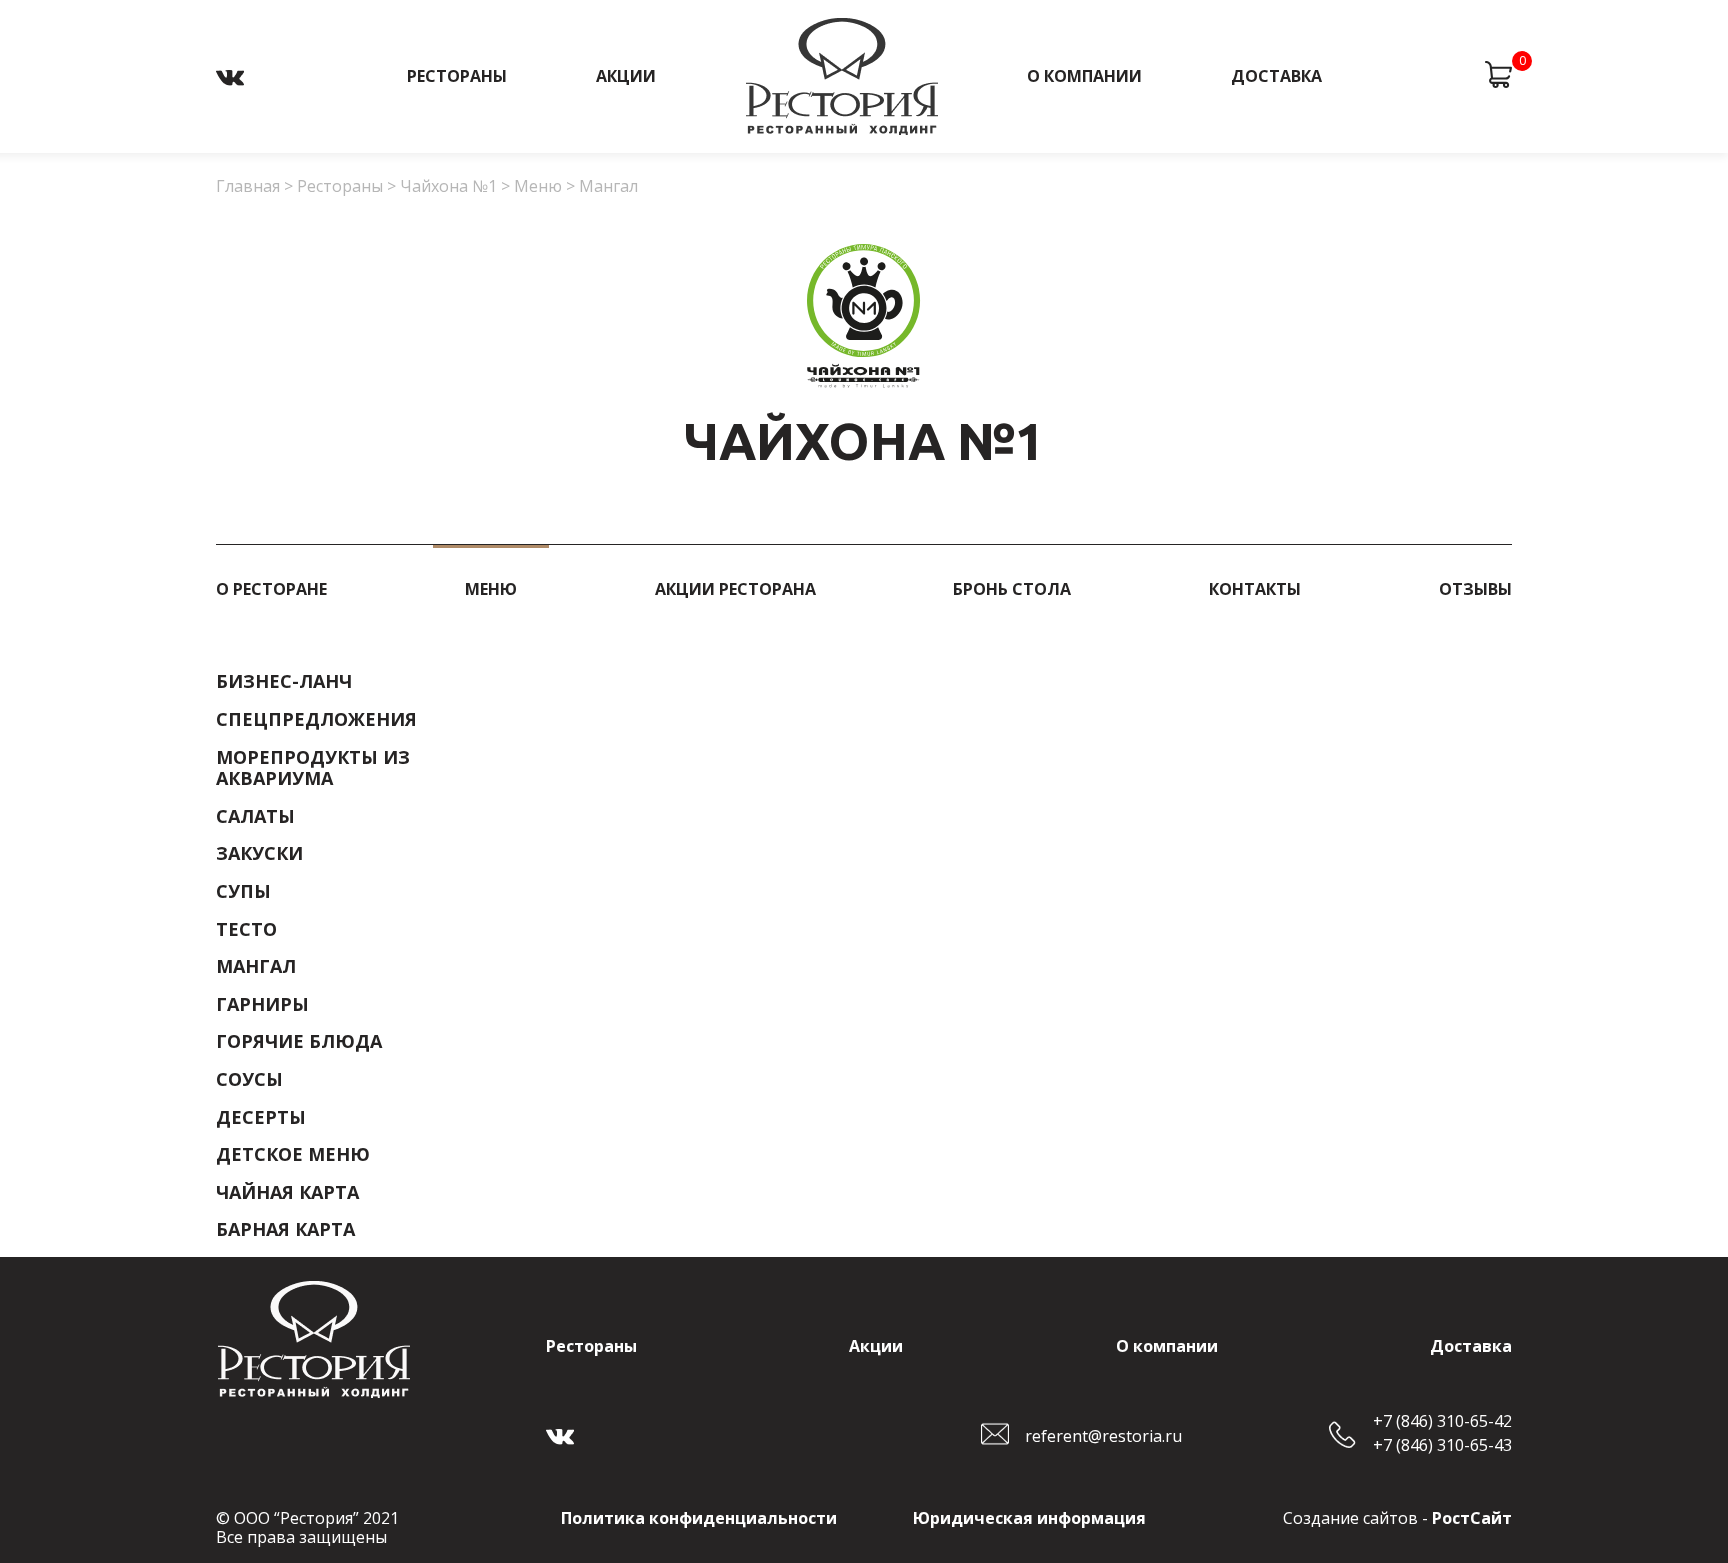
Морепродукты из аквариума (313, 769)
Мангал (256, 967)
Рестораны (457, 76)
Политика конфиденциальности (699, 1518)
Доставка (1276, 76)
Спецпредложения (316, 720)
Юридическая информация (1029, 1518)
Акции (626, 76)
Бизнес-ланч (284, 682)
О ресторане (271, 588)
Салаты (255, 817)
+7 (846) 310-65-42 (1442, 1421)
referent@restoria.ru (1103, 1436)
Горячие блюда (299, 1042)
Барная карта (285, 1230)
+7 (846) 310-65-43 (1442, 1445)
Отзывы (1475, 588)
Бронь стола (1012, 588)
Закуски (259, 854)
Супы (243, 892)
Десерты (261, 1118)
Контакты (1255, 588)
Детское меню (293, 1155)
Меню (491, 588)
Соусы (249, 1080)
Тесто (246, 930)
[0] (1498, 76)
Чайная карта (287, 1193)
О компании (1084, 76)
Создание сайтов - (1397, 1518)
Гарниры (262, 1005)
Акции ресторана (735, 588)
